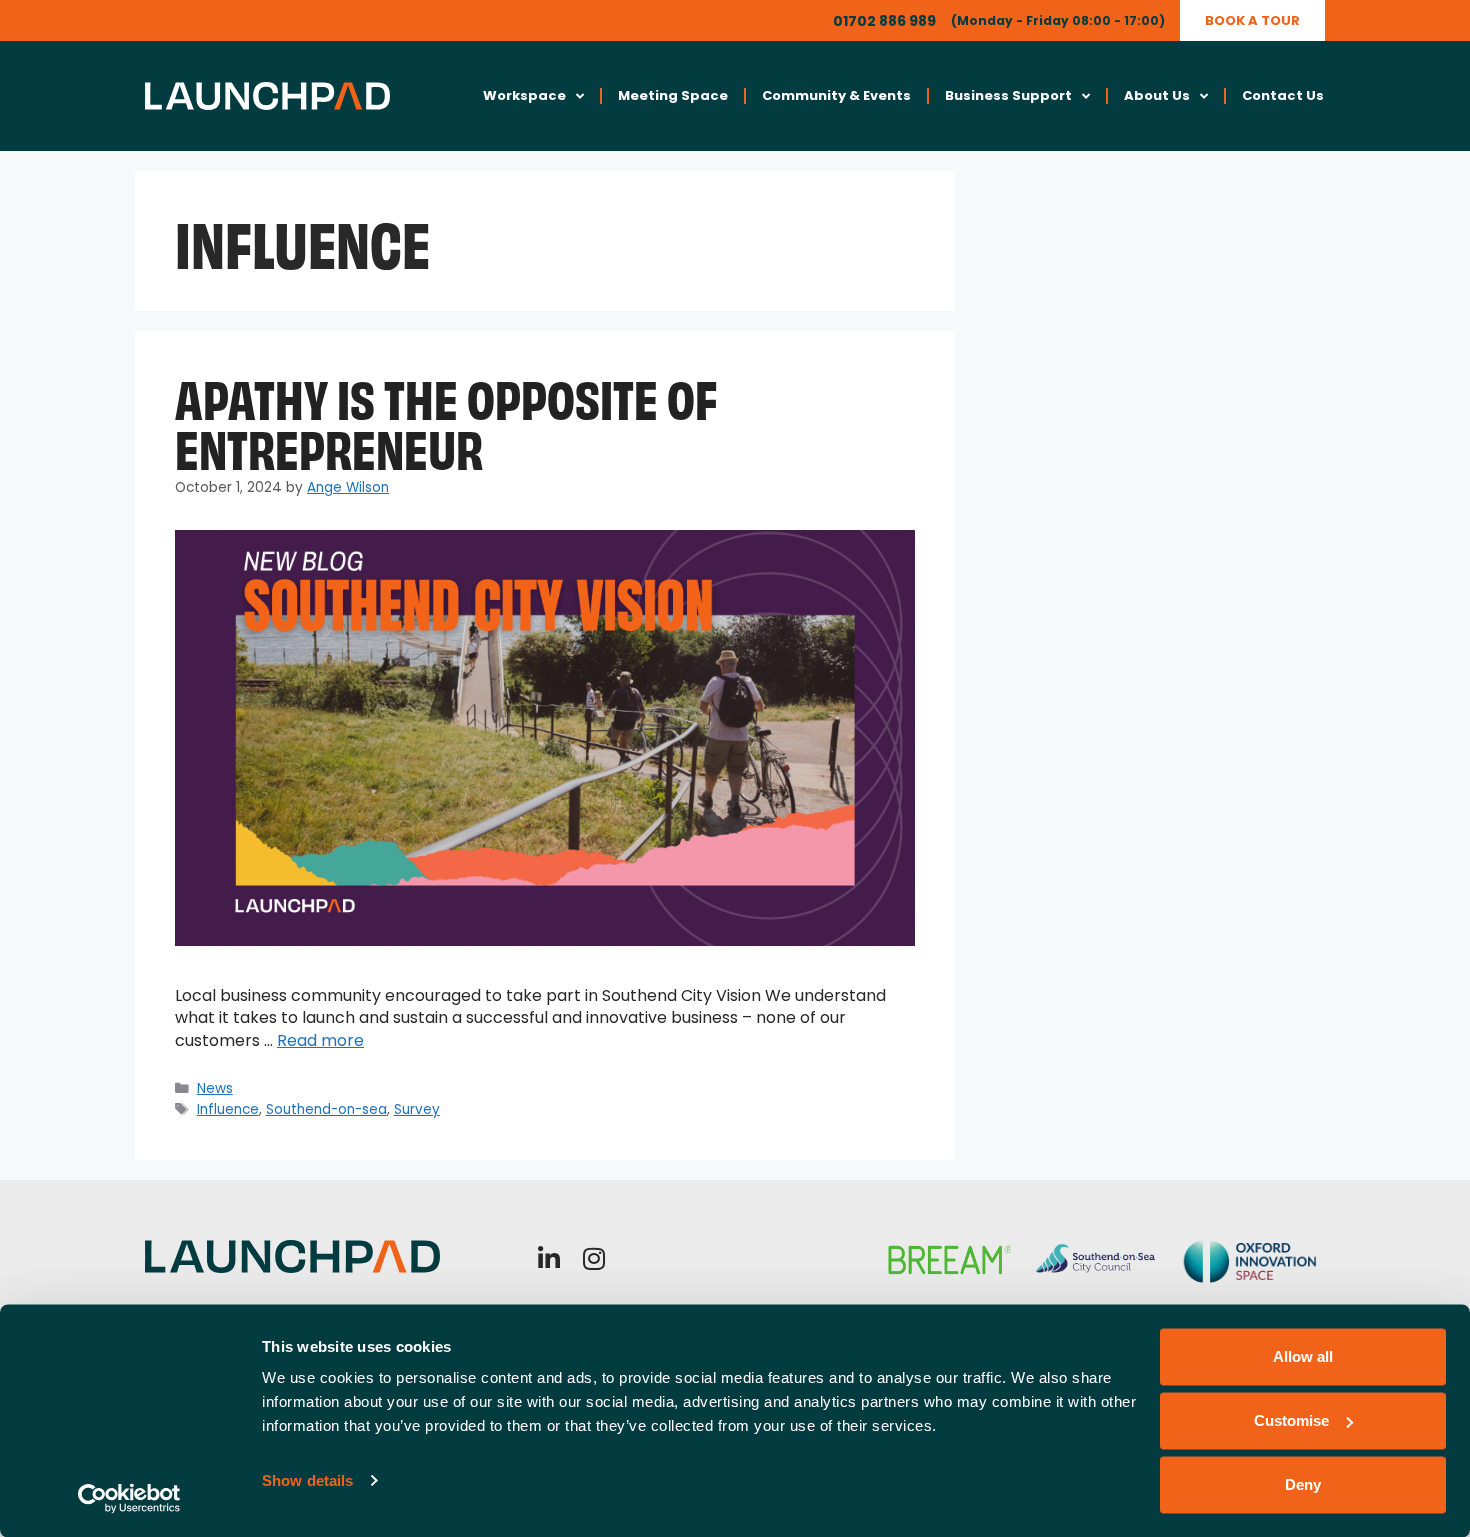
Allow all (1303, 1356)
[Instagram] (594, 1258)
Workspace (524, 95)
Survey (417, 1109)
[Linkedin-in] (549, 1258)
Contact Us (1283, 95)
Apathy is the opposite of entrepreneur (446, 421)
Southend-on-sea (326, 1109)
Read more (320, 1040)
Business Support (1008, 95)
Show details (307, 1480)
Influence (228, 1109)
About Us (1157, 95)
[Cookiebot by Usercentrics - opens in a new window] (129, 1498)
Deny (1303, 1484)
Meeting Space (673, 95)
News (215, 1088)
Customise (1291, 1420)
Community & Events (836, 95)
